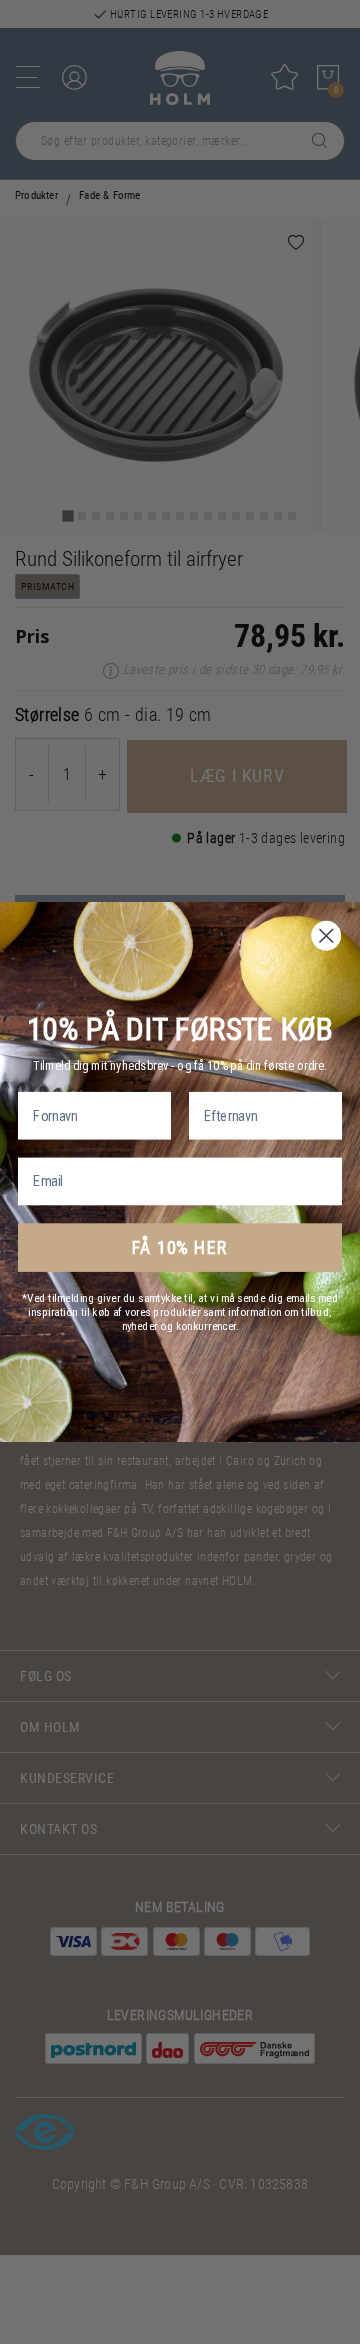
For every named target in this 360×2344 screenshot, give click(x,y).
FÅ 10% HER (179, 1248)
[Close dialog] (327, 936)
